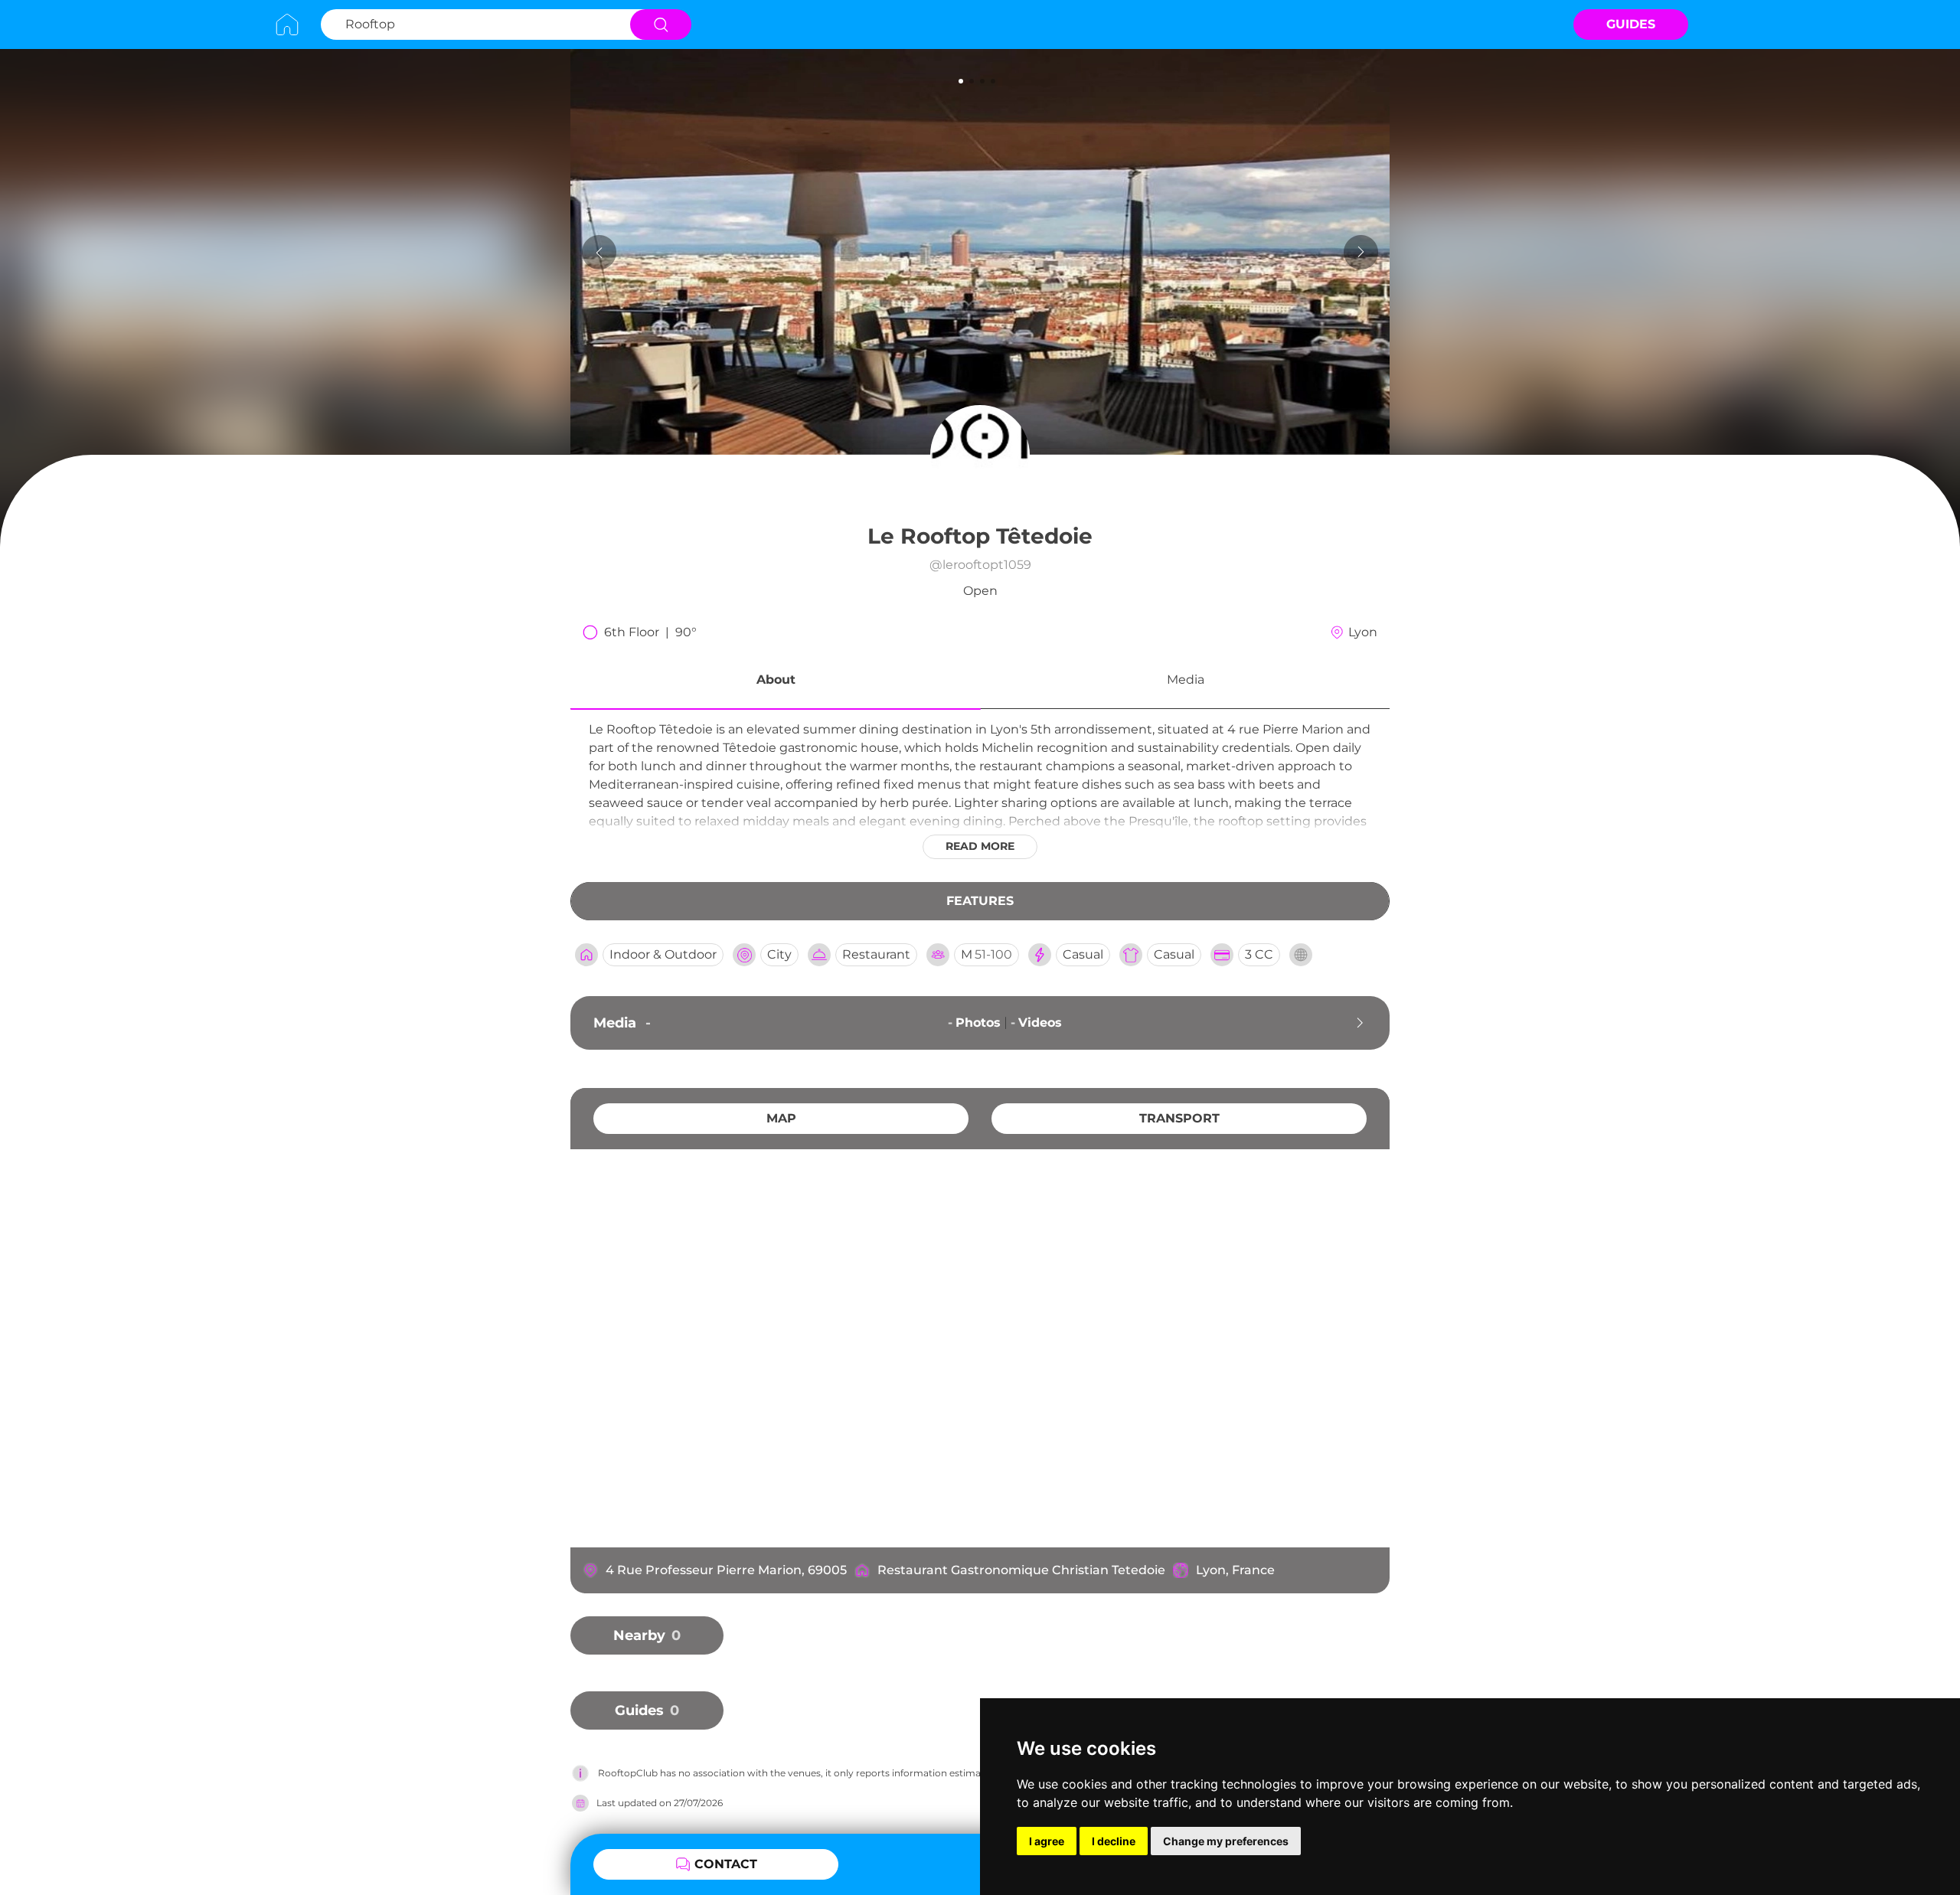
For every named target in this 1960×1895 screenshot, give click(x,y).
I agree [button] (1047, 1841)
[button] (776, 682)
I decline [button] (1114, 1841)
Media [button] (1186, 680)
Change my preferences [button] (1226, 1841)
